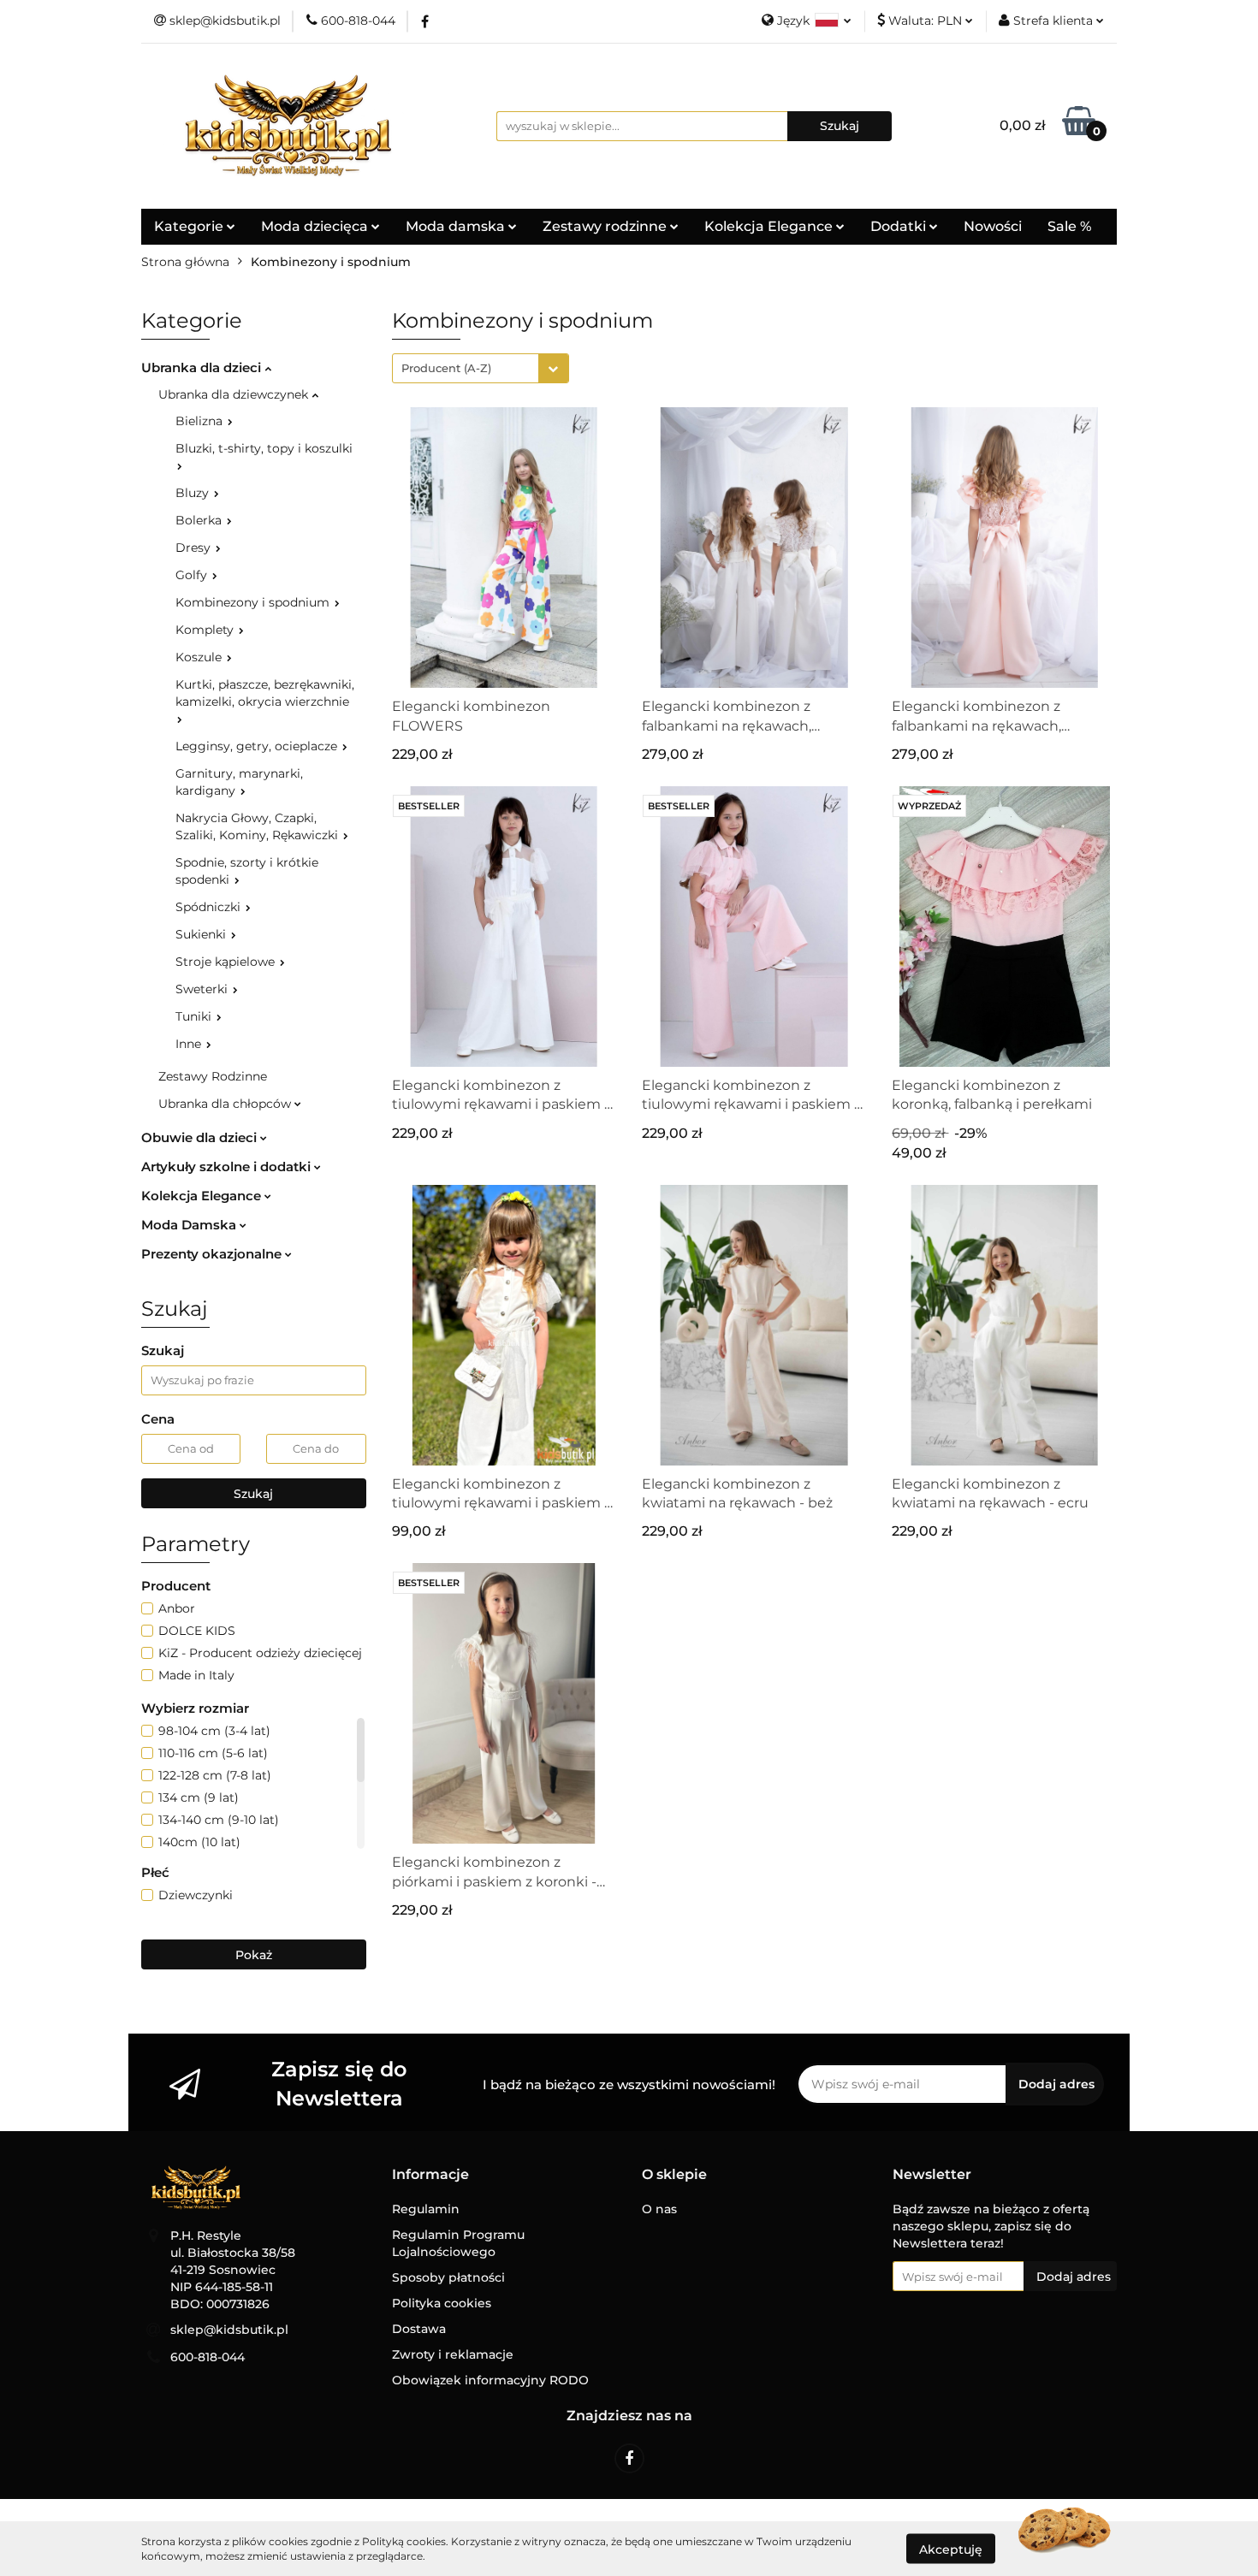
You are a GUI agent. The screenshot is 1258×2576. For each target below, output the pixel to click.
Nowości (993, 226)
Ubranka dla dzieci (203, 367)
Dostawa (419, 2329)
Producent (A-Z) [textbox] (446, 368)
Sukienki (202, 934)
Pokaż (254, 1955)
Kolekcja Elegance (770, 226)
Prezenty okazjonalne (213, 1254)
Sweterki (203, 989)
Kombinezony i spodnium (254, 602)
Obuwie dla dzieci (201, 1137)
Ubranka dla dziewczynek (235, 394)
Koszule (200, 657)
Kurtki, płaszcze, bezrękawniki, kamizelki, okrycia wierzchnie (265, 693)
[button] (430, 2175)
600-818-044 (208, 2357)
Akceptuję (951, 2549)
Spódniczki (210, 907)
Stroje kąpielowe (227, 962)
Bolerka (200, 520)
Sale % (1069, 226)
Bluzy (194, 493)
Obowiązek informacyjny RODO (490, 2380)
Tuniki (195, 1016)
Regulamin (426, 2209)
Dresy (195, 548)
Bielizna (201, 421)
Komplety (206, 630)
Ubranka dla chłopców (226, 1104)
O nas (659, 2209)
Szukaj (253, 1494)
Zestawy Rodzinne (213, 1076)
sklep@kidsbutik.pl (229, 2330)
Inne (190, 1044)
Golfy (193, 575)
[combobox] (481, 368)
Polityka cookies (442, 2303)
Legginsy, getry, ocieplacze (258, 746)
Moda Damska (190, 1225)
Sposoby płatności (448, 2277)
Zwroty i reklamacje (453, 2354)
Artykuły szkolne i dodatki (228, 1167)
